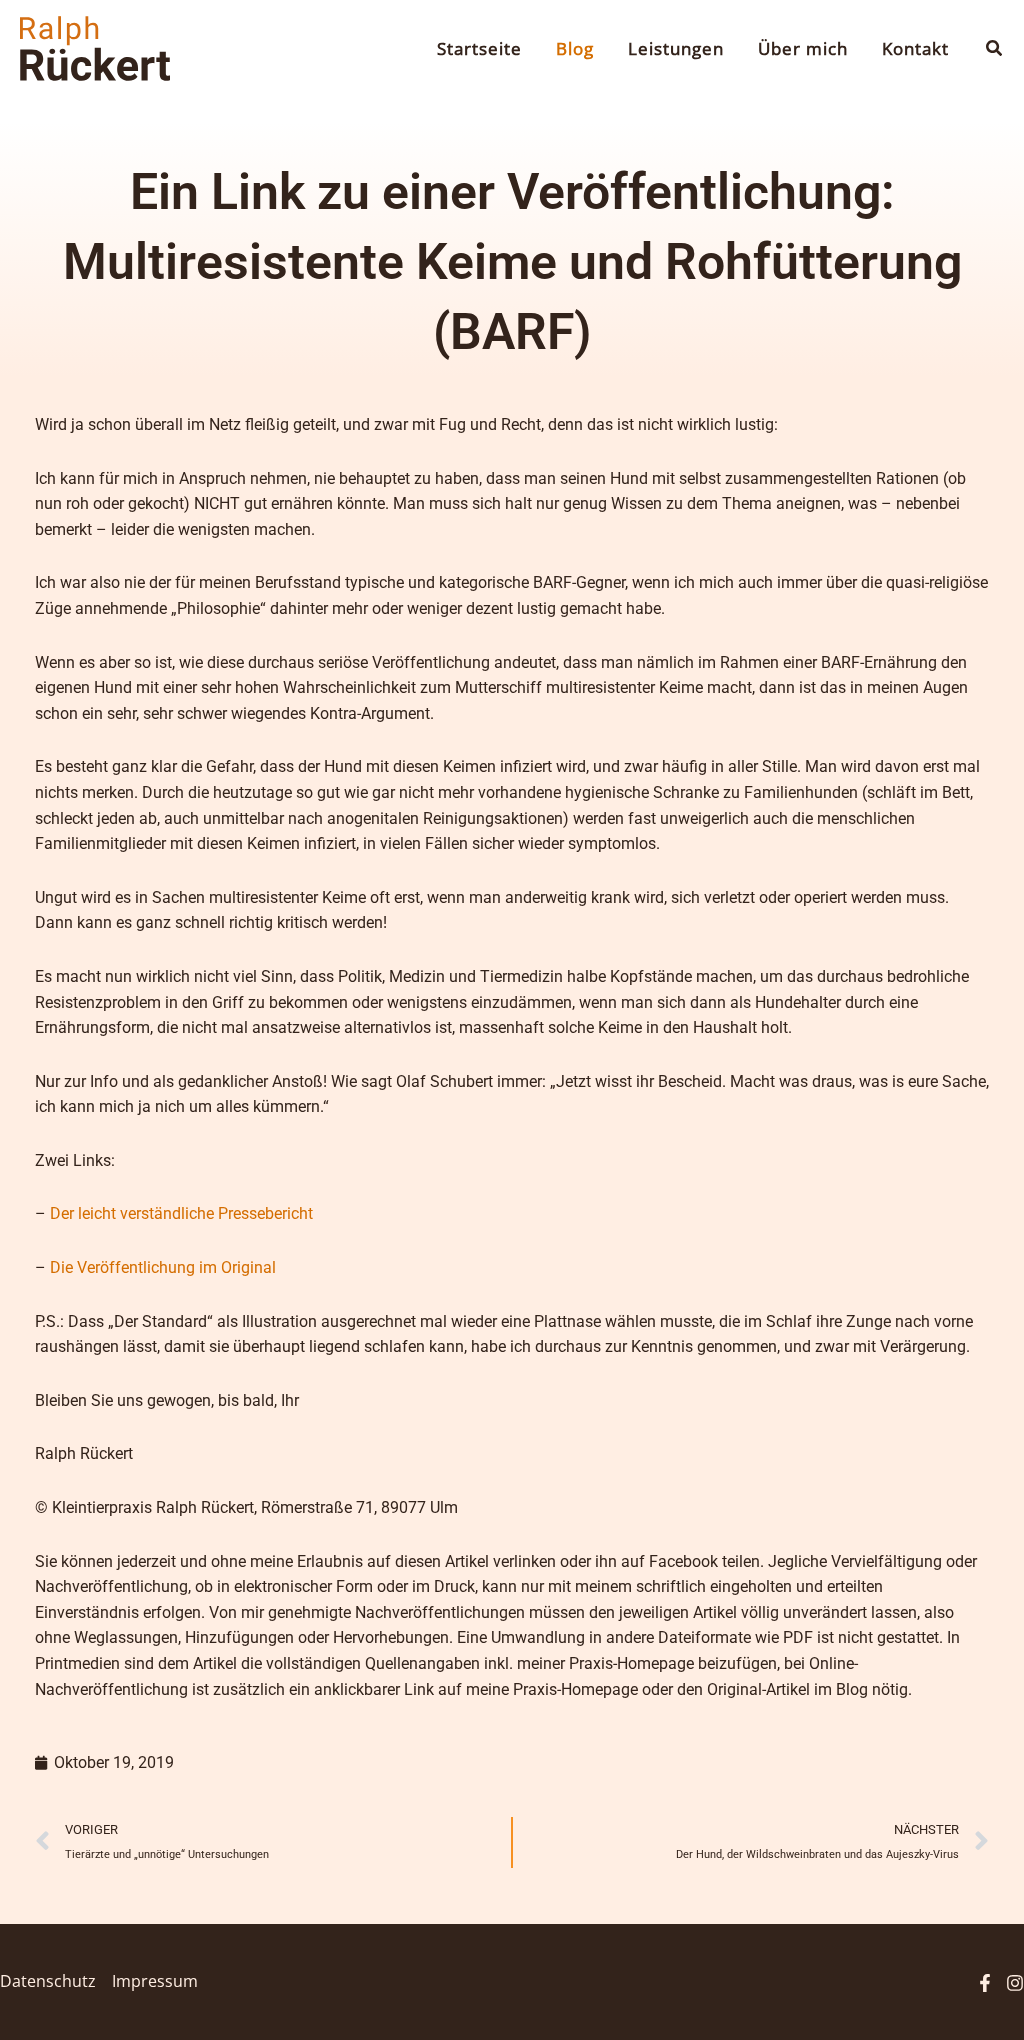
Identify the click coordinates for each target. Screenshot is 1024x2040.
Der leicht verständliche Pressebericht (181, 1213)
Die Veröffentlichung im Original (163, 1267)
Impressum (155, 1981)
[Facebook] (985, 1983)
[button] (995, 49)
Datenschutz (48, 1981)
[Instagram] (1015, 1983)
